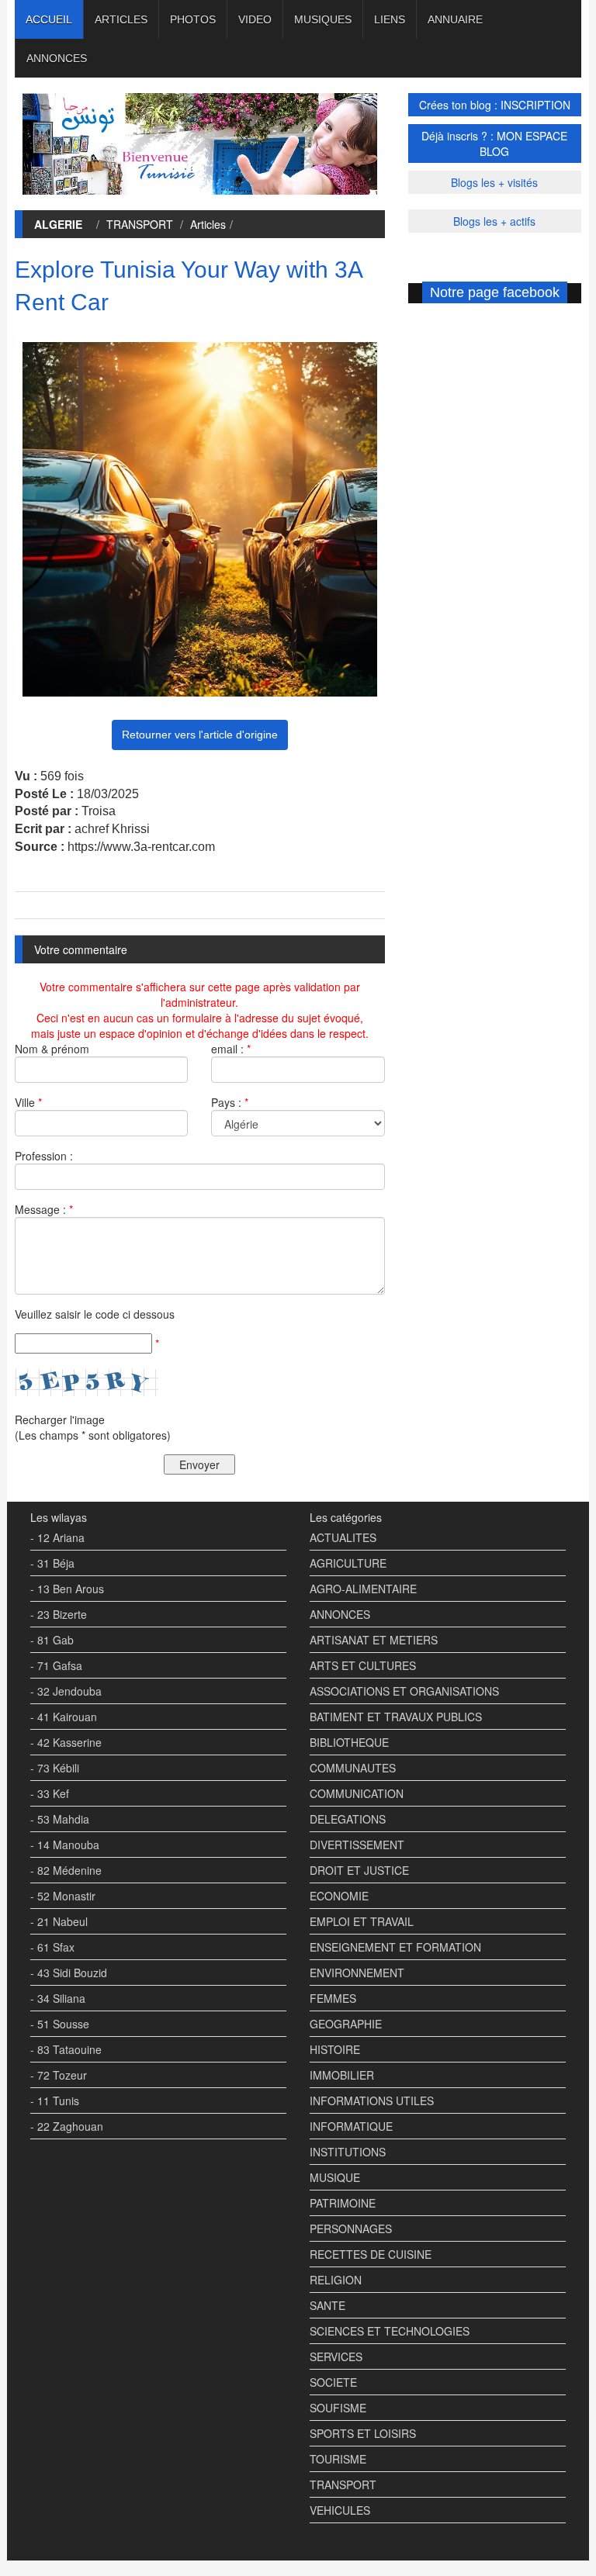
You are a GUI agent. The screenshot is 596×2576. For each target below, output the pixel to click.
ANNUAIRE (455, 19)
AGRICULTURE (348, 1563)
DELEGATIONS (348, 1819)
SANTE (327, 2305)
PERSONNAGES (351, 2228)
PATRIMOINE (343, 2203)
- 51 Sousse (60, 2024)
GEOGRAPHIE (346, 2024)
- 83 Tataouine (66, 2049)
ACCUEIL (49, 19)
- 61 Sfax (52, 1947)
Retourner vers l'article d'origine (200, 735)
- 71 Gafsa (56, 1665)
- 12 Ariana (57, 1537)
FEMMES (333, 1998)
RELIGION (336, 2280)
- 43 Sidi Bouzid (69, 1973)
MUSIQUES (323, 19)
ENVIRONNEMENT (357, 1973)
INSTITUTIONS (348, 2152)
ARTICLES (121, 19)
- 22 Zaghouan (67, 2126)
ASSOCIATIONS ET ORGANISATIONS (404, 1691)
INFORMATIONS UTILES (372, 2101)
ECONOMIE (339, 1896)
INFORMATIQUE (351, 2126)
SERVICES (336, 2356)
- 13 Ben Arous (67, 1589)
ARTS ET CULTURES (363, 1665)
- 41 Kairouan (64, 1717)
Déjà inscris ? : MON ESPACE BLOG (494, 143)
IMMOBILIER (342, 2075)
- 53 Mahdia (60, 1819)
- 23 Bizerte (59, 1614)
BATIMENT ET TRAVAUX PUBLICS (396, 1717)
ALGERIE (58, 224)
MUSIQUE (335, 2177)
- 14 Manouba (65, 1845)
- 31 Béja (52, 1563)
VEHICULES (340, 2510)
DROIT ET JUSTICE (359, 1870)
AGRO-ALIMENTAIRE (363, 1589)
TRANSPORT (140, 224)
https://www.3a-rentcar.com (141, 847)
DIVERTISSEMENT (357, 1845)
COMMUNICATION (357, 1793)
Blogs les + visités (494, 182)
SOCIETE (333, 2382)
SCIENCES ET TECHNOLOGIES (390, 2331)
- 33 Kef (50, 1793)
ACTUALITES (343, 1537)
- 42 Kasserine (66, 1742)
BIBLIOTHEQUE (349, 1742)
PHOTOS (193, 19)
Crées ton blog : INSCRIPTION (495, 105)
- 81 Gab (52, 1640)
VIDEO (255, 19)
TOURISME (338, 2459)
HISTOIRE (335, 2049)
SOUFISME (338, 2408)
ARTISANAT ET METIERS (374, 1640)
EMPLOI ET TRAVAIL (362, 1921)
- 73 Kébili (55, 1768)
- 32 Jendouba (66, 1691)
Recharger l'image (60, 1419)
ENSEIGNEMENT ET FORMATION (395, 1947)
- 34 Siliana (58, 1998)
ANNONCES (57, 58)
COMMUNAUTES (353, 1768)
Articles (208, 224)
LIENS (390, 19)
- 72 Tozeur (59, 2075)
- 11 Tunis (55, 2101)
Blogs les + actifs (494, 221)
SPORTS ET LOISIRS (363, 2433)
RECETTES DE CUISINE (371, 2254)
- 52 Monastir (63, 1896)
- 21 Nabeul (59, 1921)
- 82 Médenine (66, 1870)
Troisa (99, 811)
